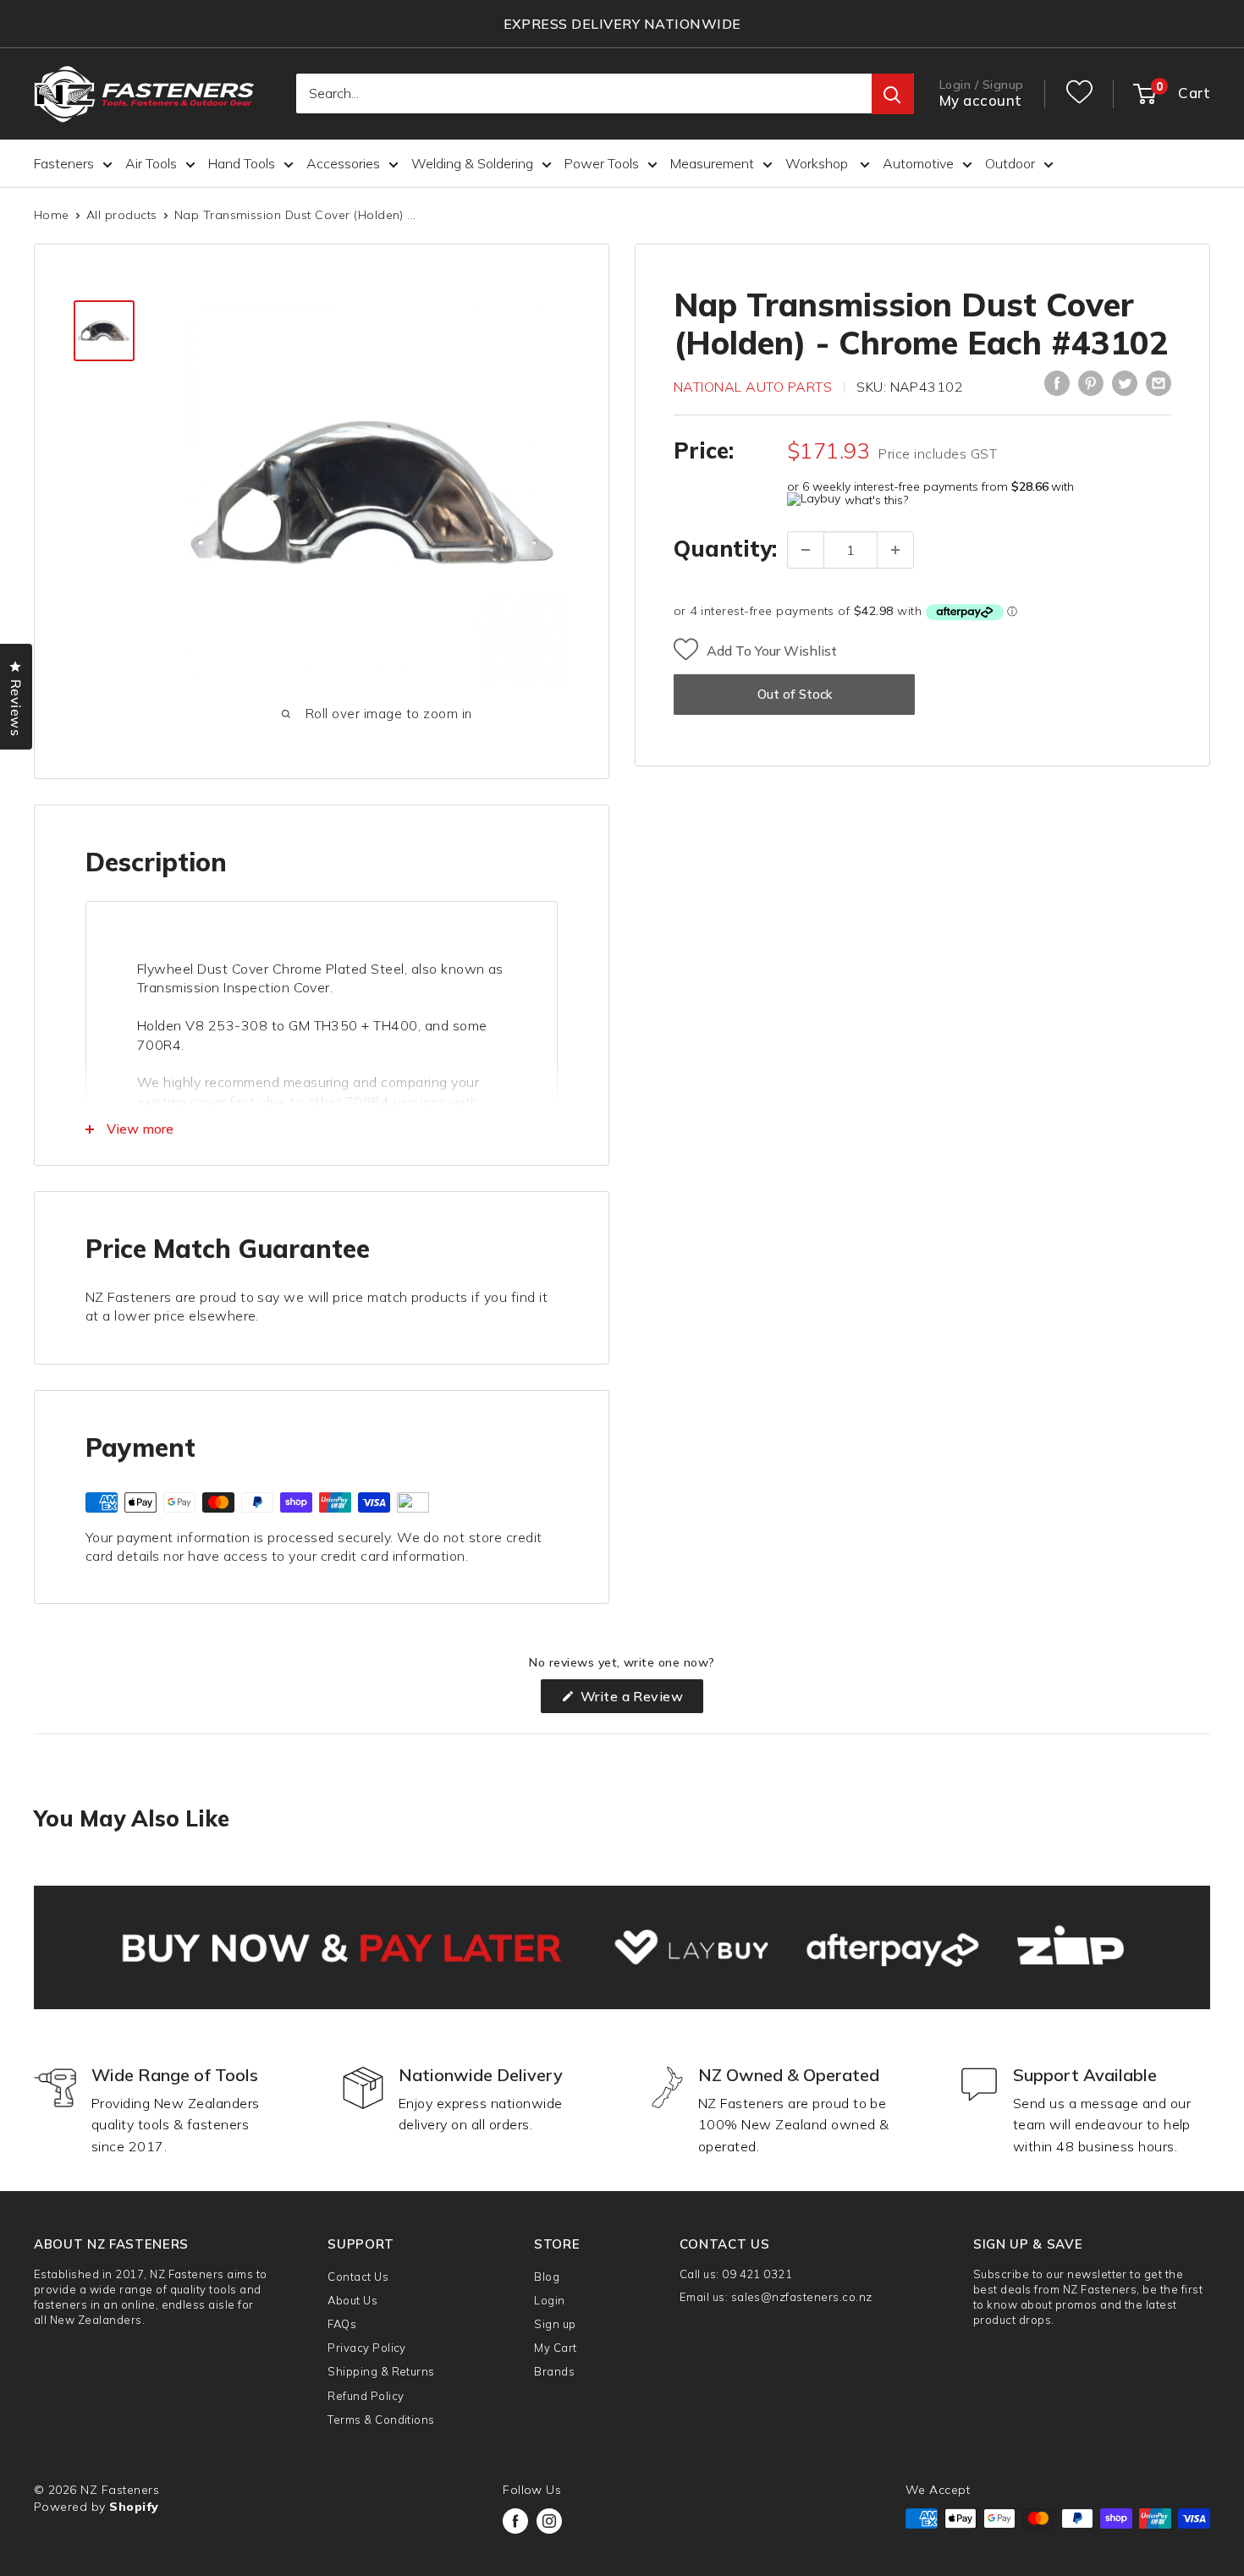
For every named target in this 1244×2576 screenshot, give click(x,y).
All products (122, 215)
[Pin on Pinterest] (1091, 383)
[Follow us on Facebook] (515, 2521)
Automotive (918, 163)
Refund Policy (366, 2396)
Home (52, 215)
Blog (547, 2277)
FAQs (342, 2324)
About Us (352, 2300)
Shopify (134, 2507)
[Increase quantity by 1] (895, 550)
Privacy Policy (367, 2348)
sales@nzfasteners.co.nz (802, 2297)
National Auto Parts (753, 387)
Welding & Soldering (472, 163)
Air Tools (151, 163)
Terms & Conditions (381, 2419)
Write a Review (640, 1700)
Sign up (555, 2324)
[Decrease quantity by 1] (806, 550)
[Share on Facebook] (1057, 383)
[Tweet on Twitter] (1125, 383)
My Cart (555, 2348)
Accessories (343, 163)
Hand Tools (242, 163)
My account (981, 101)
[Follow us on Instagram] (549, 2521)
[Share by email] (1159, 383)
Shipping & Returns (381, 2371)
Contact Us (358, 2277)
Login (549, 2300)
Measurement (712, 163)
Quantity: (725, 549)
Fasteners (64, 163)
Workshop (818, 163)
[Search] (893, 95)
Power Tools (602, 163)
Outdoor (1010, 163)
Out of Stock (795, 695)
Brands (554, 2371)
